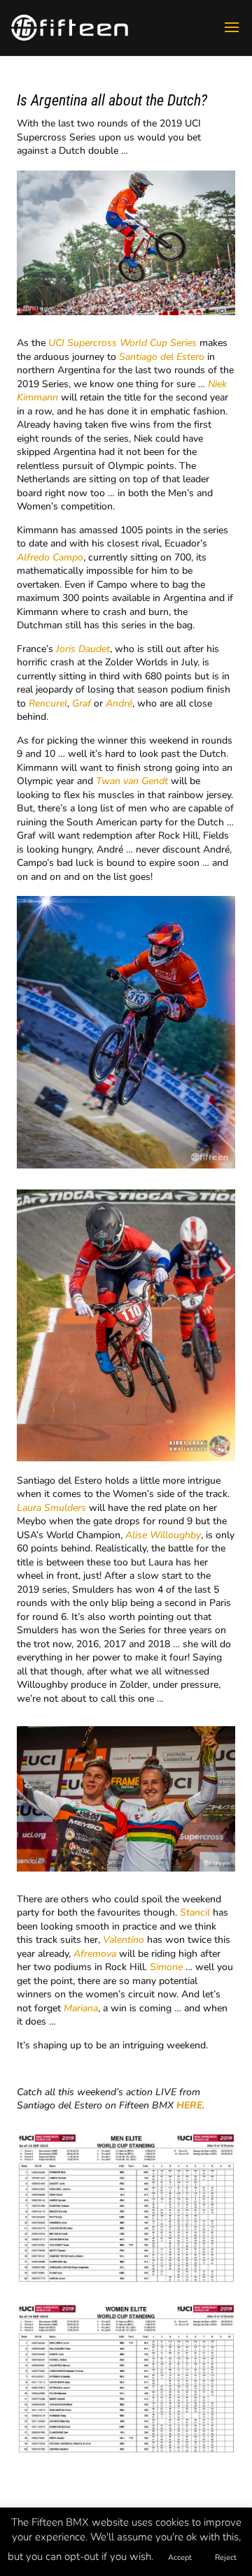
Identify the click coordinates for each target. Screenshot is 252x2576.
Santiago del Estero (162, 357)
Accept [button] (180, 2557)
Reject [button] (226, 2557)
